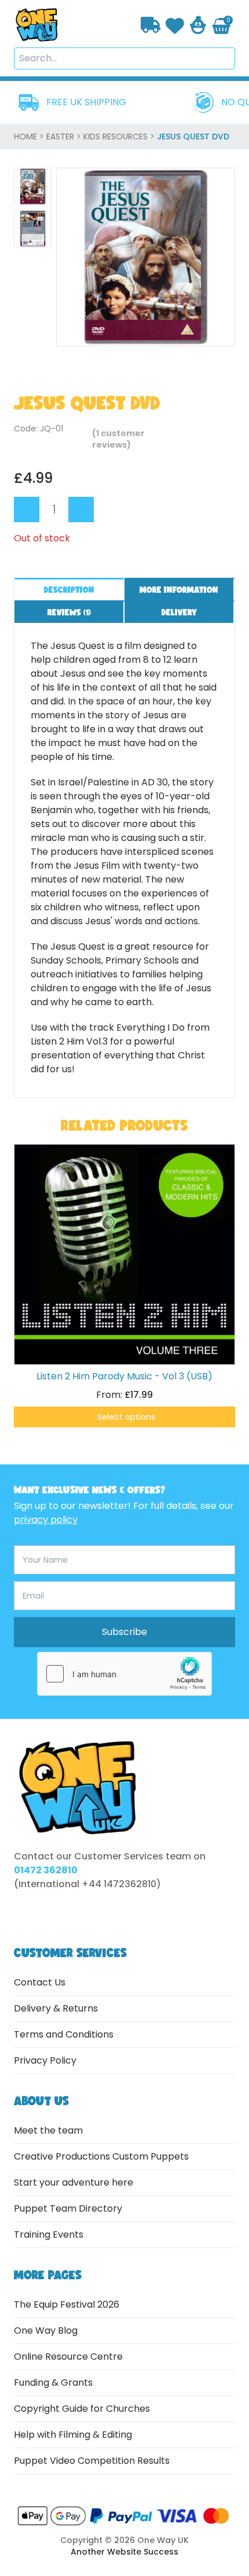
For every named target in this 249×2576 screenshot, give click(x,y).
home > (30, 136)
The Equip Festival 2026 (67, 2304)
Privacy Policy (45, 2060)
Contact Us (40, 1982)
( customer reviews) (118, 439)
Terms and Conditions (64, 2034)
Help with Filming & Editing (73, 2435)
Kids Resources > (120, 136)
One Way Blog (46, 2330)
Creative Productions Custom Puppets (101, 2156)
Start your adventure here (74, 2182)
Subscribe (124, 1632)
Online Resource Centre (68, 2357)
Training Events (49, 2234)
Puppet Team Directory (68, 2208)
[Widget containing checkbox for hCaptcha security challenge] (124, 1674)
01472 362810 (46, 1870)
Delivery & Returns (56, 2008)
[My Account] (198, 25)
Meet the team (48, 2130)
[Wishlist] (175, 25)
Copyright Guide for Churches (82, 2409)
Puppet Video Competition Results (92, 2461)
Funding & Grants (53, 2383)
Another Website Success (124, 2552)
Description (69, 590)
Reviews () (69, 612)
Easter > (65, 136)
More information (179, 590)
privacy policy (46, 1520)
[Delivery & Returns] (151, 25)
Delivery (179, 612)
